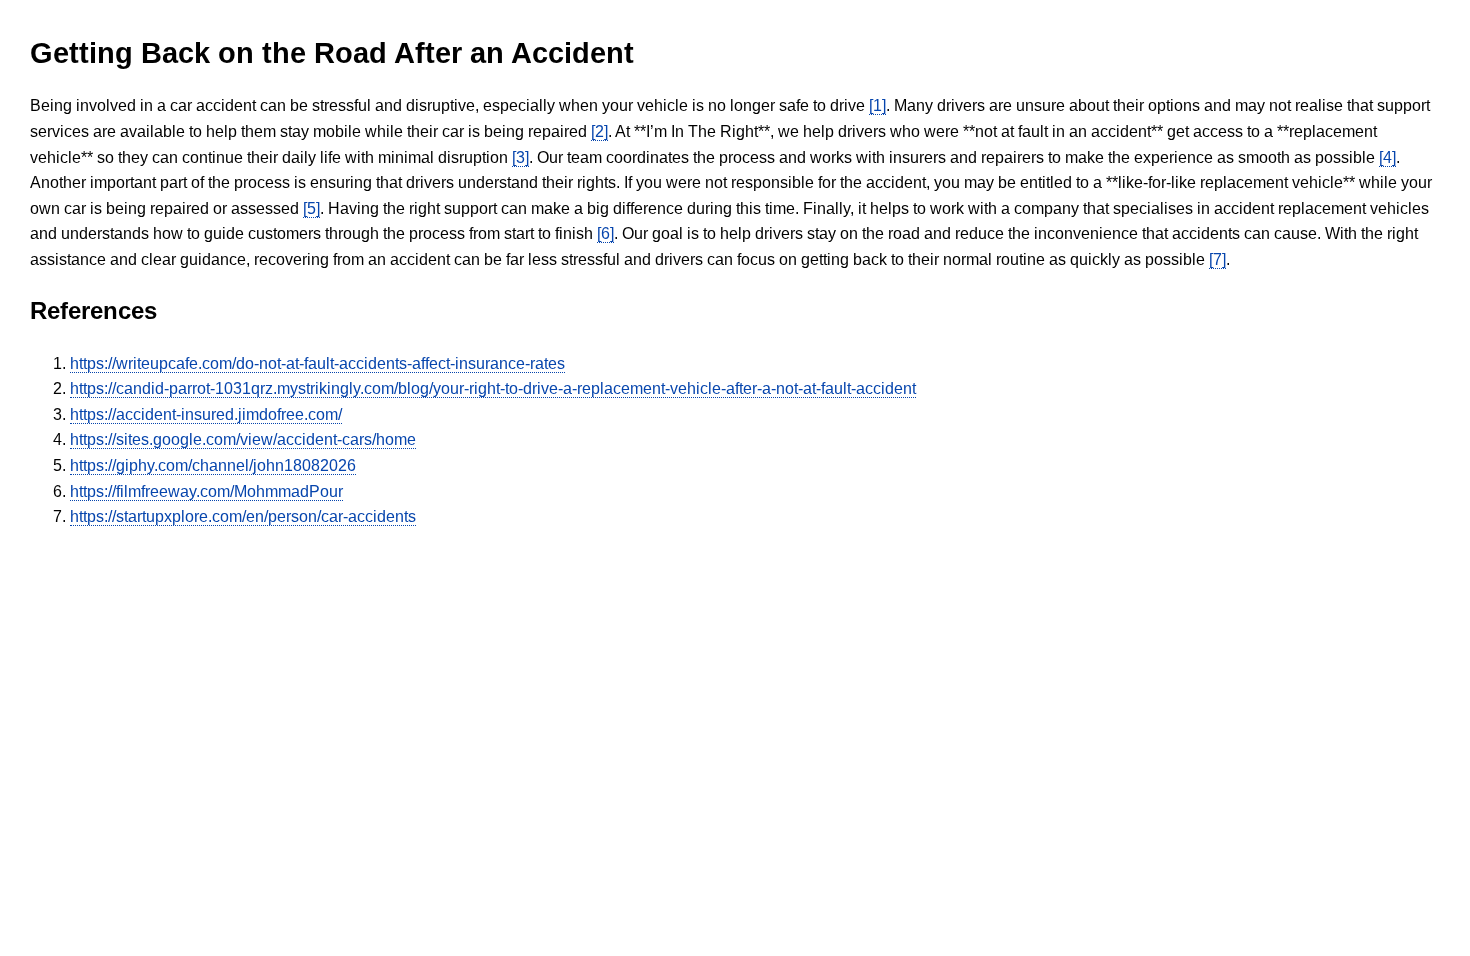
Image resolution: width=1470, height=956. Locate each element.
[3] (520, 157)
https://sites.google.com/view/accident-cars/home (243, 439)
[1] (877, 105)
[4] (1387, 157)
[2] (599, 131)
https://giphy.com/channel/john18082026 (213, 465)
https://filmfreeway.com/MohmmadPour (206, 491)
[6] (605, 233)
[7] (1217, 259)
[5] (311, 208)
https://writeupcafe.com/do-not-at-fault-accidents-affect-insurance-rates (317, 363)
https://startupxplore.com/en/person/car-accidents (243, 516)
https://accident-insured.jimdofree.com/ (206, 414)
